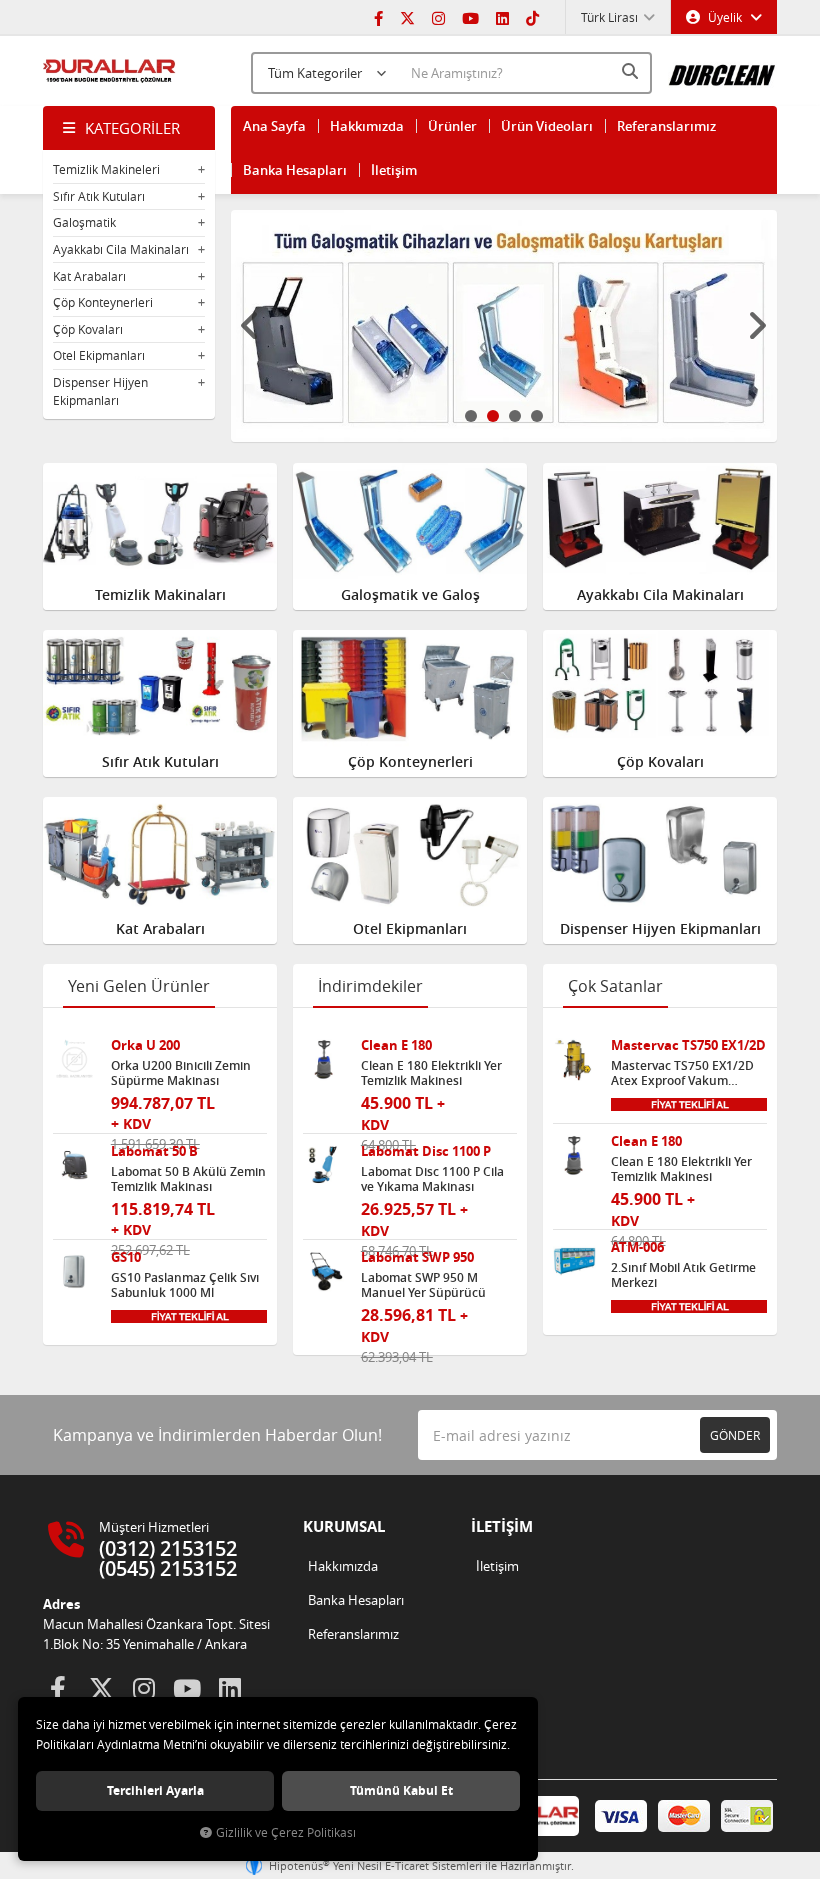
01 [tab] (471, 416)
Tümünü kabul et (401, 1790)
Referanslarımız (666, 126)
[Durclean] (722, 69)
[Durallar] (109, 71)
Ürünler (452, 126)
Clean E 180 (396, 1045)
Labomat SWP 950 (417, 1257)
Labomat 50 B (154, 1151)
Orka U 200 (145, 1045)
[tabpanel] (504, 326)
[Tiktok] (532, 17)
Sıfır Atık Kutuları (99, 196)
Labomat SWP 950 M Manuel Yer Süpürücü (423, 1285)
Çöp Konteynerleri (103, 302)
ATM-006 (637, 1247)
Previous (251, 326)
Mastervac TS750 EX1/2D (688, 1045)
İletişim (394, 170)
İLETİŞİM (502, 1526)
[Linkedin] (502, 17)
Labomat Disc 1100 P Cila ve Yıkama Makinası (432, 1179)
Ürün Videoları (547, 126)
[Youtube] (470, 17)
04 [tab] (537, 416)
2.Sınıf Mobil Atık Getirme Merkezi (683, 1275)
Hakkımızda (367, 126)
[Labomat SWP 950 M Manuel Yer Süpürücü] (324, 1271)
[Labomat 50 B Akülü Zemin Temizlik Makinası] (74, 1165)
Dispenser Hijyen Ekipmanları (100, 391)
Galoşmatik (84, 222)
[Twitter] (407, 17)
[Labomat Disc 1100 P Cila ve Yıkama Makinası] (324, 1165)
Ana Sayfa (274, 126)
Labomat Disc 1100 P (426, 1151)
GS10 (126, 1257)
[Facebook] (378, 17)
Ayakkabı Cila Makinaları (121, 249)
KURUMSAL (344, 1526)
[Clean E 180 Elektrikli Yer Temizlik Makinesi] (324, 1059)
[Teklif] (189, 1315)
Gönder (735, 1435)
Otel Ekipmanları (99, 355)
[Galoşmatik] (504, 326)
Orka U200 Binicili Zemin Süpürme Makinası (181, 1073)
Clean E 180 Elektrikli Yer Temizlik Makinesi (431, 1073)
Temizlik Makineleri (106, 169)
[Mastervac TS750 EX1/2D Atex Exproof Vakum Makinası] (574, 1059)
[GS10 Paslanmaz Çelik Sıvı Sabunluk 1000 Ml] (74, 1271)
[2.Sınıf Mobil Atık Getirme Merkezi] (574, 1261)
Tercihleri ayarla (155, 1790)
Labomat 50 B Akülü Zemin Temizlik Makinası (188, 1179)
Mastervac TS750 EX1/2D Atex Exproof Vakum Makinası (682, 1073)
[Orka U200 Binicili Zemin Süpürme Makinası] (74, 1059)
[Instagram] (438, 17)
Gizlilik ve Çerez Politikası (286, 1832)
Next (757, 326)
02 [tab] (493, 416)
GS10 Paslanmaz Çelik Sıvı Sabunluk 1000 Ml (185, 1285)
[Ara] (632, 71)
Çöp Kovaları (88, 329)
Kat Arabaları (89, 276)
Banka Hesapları (295, 170)
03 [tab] (515, 416)
